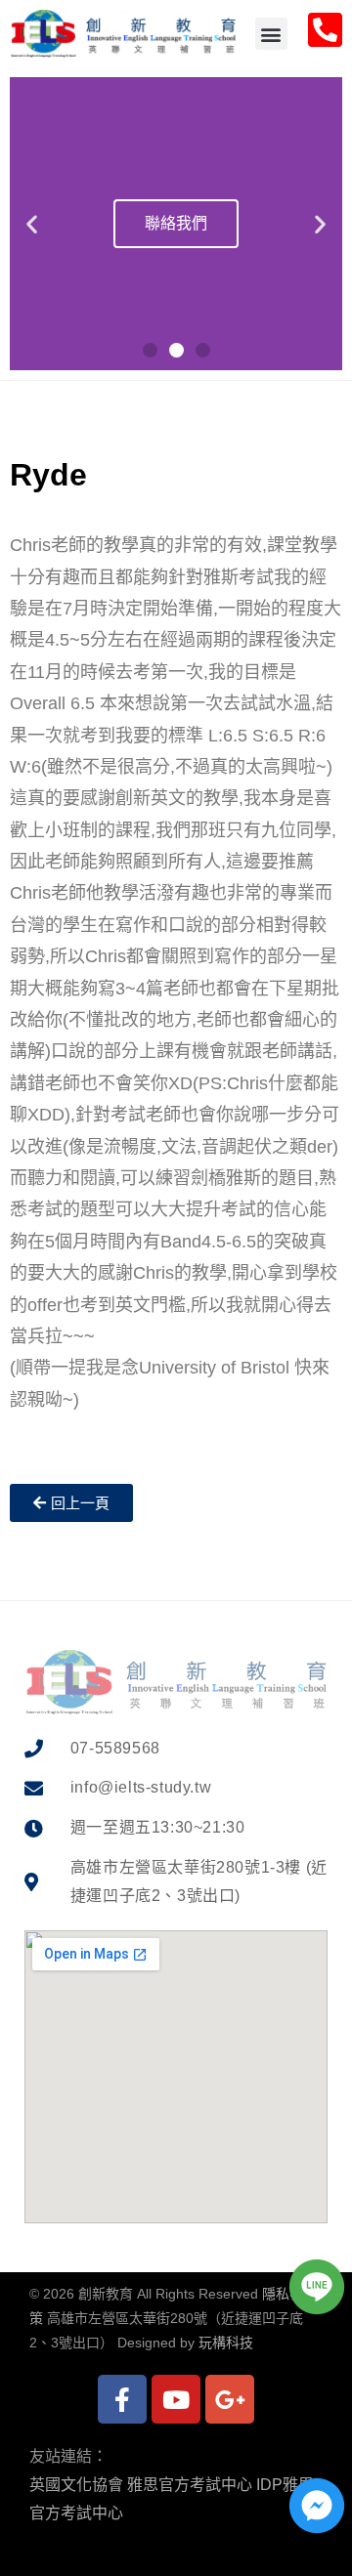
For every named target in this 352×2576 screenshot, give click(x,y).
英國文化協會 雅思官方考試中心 (141, 2485)
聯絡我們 (176, 223)
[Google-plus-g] (230, 2399)
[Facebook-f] (122, 2399)
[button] (271, 34)
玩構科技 (226, 2343)
